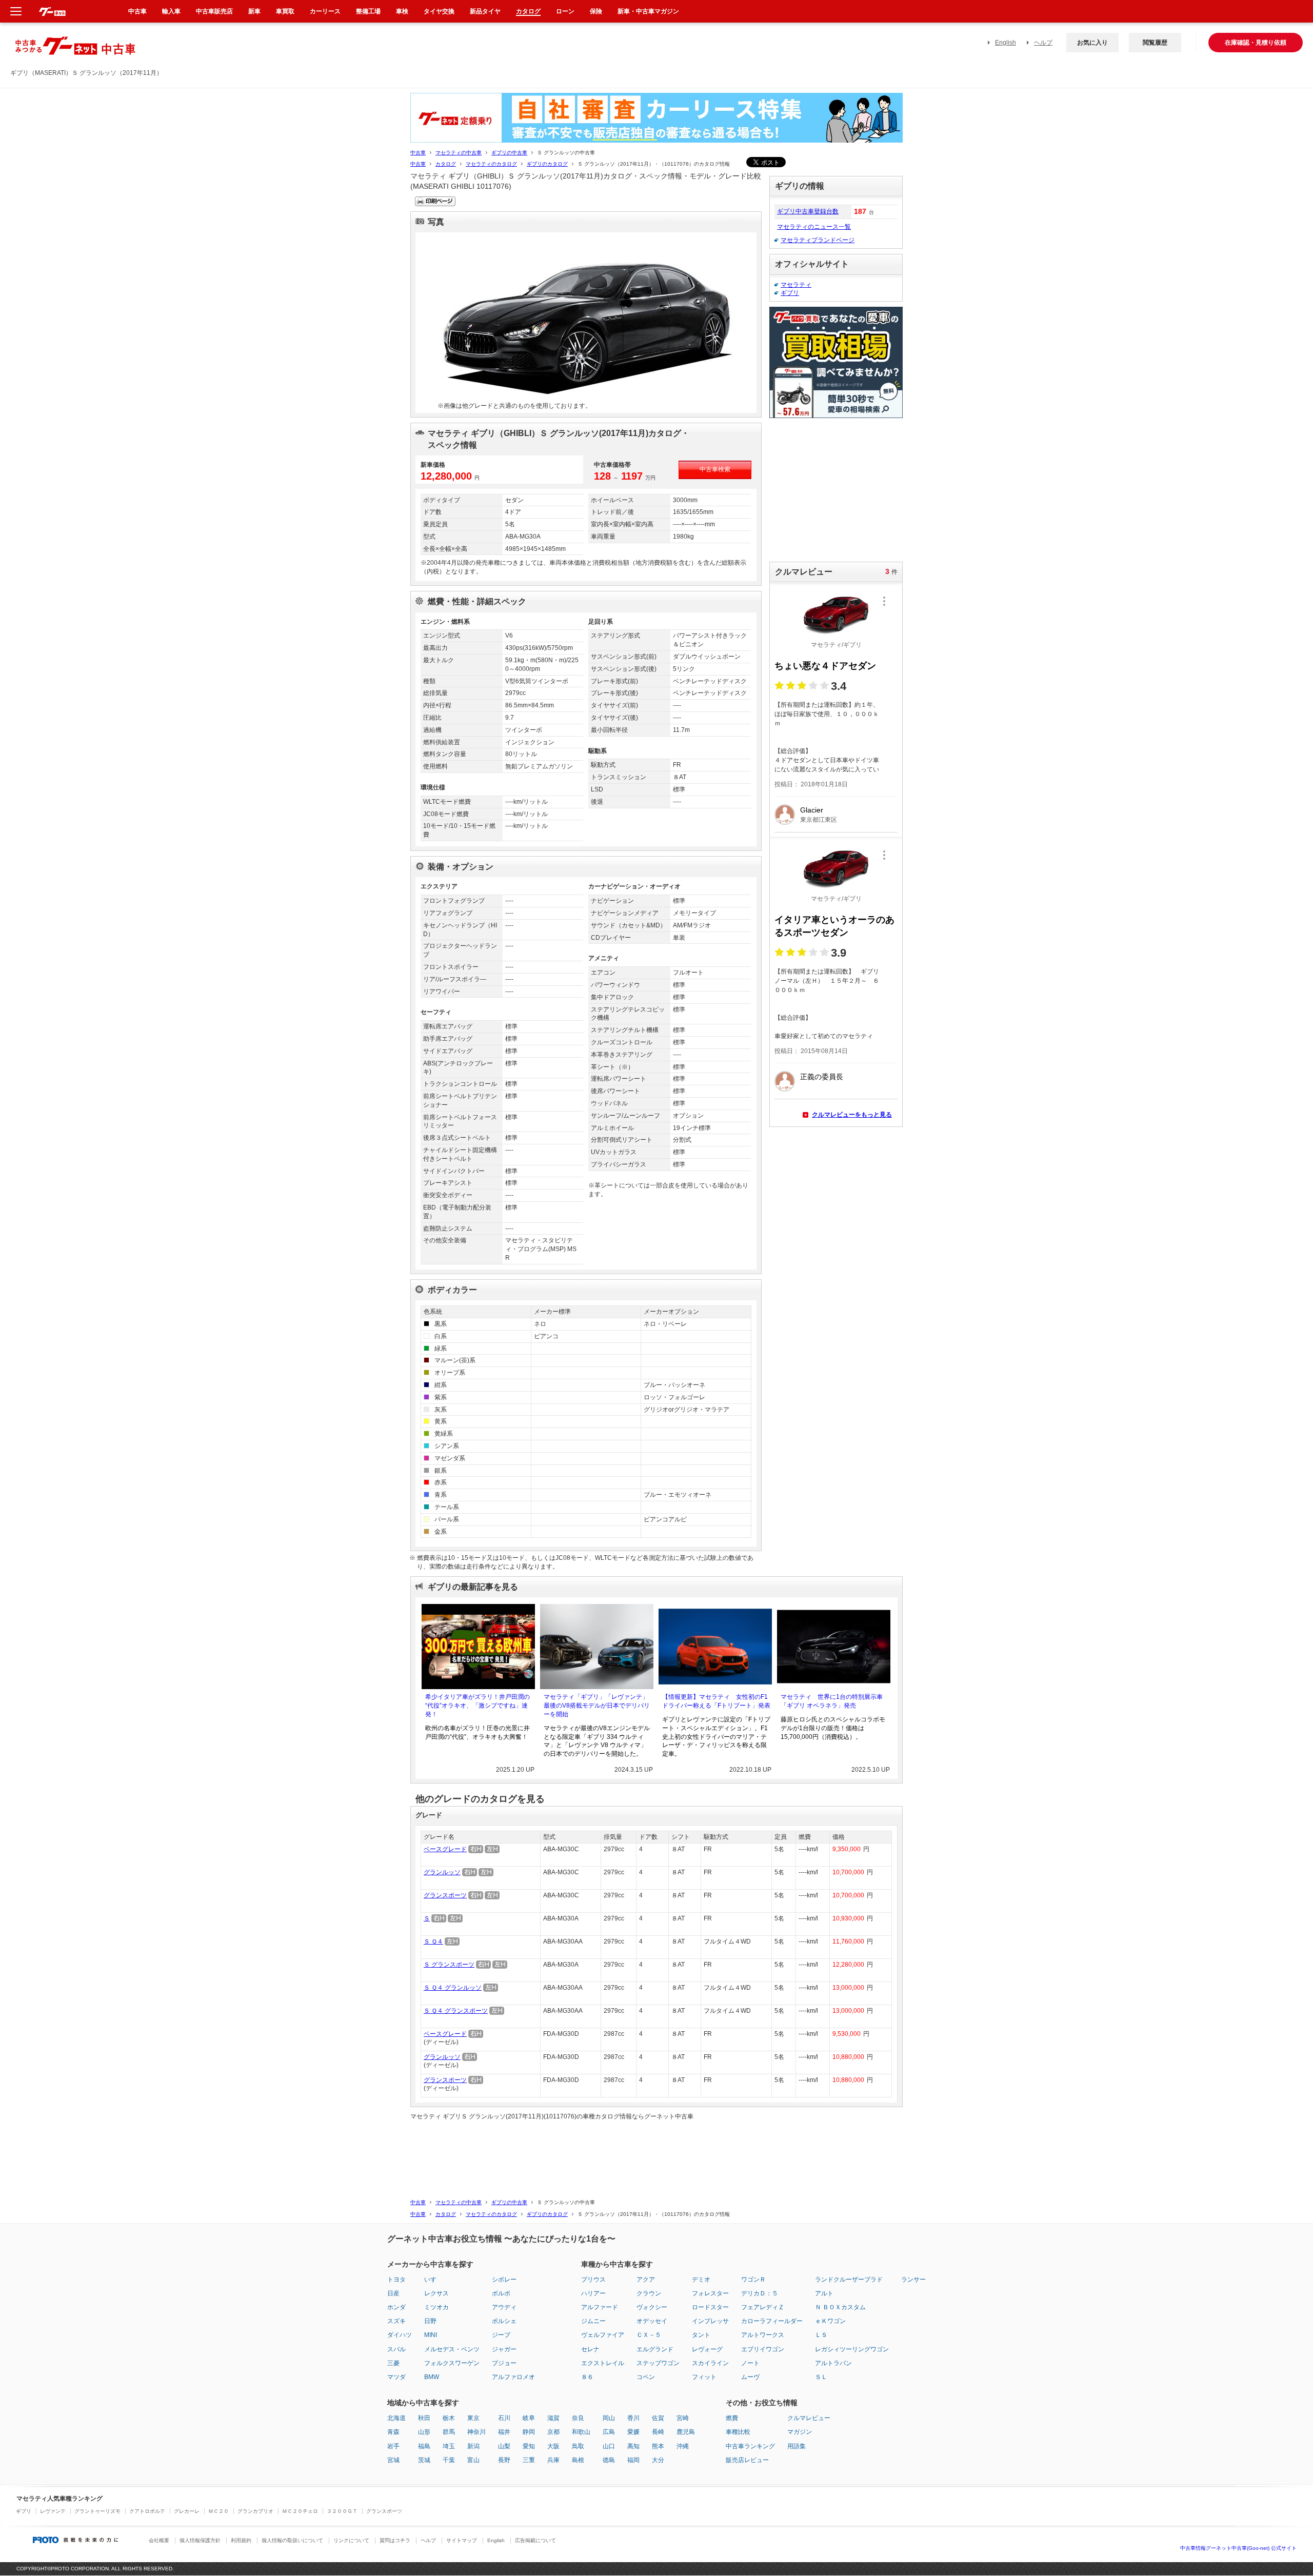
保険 (596, 11)
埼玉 (449, 2446)
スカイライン (710, 2363)
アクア (646, 2280)
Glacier (812, 810)
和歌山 (581, 2432)
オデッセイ (652, 2321)
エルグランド (655, 2349)
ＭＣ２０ (218, 2511)
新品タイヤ (485, 11)
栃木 (449, 2418)
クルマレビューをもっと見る (852, 1115)
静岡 (529, 2432)
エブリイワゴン (763, 2349)
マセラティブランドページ (818, 240)
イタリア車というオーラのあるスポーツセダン (834, 926)
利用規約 (241, 2540)
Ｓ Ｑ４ (433, 1941)
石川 (504, 2418)
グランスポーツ (445, 1895)
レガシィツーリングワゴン (852, 2349)
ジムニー (593, 2321)
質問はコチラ (395, 2540)
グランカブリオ (255, 2511)
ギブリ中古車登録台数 (808, 211)
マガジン (800, 2432)
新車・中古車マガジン (648, 11)
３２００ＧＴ (342, 2511)
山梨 (504, 2446)
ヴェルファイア (603, 2335)
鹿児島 (686, 2432)
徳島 (609, 2460)
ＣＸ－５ (649, 2335)
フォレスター (710, 2293)
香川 (633, 2418)
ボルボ (501, 2293)
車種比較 (738, 2432)
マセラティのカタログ (491, 164)
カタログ (446, 164)
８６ (587, 2377)
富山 (473, 2460)
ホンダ (396, 2307)
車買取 (285, 11)
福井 (504, 2432)
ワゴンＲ (753, 2280)
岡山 (609, 2418)
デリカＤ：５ (760, 2293)
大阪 (553, 2446)
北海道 (396, 2418)
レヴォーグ (707, 2349)
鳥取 (578, 2446)
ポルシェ (504, 2321)
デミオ (701, 2280)
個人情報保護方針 (200, 2540)
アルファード (600, 2307)
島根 (578, 2460)
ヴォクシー (652, 2307)
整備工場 (368, 11)
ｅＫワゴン (830, 2321)
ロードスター (710, 2307)
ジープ (501, 2335)
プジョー (504, 2363)
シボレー (504, 2280)
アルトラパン (833, 2363)
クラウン (649, 2293)
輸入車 (171, 11)
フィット (704, 2377)
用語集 (797, 2446)
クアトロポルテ (147, 2511)
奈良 (578, 2418)
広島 (609, 2432)
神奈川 (476, 2432)
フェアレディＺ (763, 2307)
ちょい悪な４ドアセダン (825, 666)
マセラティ (796, 285)
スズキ (396, 2321)
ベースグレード (445, 1849)
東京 (473, 2418)
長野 (504, 2460)
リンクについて (351, 2540)
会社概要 (159, 2540)
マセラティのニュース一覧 (814, 227)
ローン (565, 11)
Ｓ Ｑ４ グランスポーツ (456, 2011)
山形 (424, 2432)
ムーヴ (750, 2377)
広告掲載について (535, 2540)
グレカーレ (187, 2511)
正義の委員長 (822, 1077)
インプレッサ (710, 2321)
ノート (750, 2363)
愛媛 (633, 2432)
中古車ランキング (750, 2446)
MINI (431, 2335)
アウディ (504, 2307)
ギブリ (790, 293)
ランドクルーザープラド (849, 2280)
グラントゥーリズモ (97, 2511)
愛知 (529, 2446)
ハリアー (593, 2293)
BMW (432, 2377)
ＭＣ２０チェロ (300, 2511)
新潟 (473, 2446)
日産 (393, 2293)
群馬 (449, 2432)
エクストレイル (603, 2363)
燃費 (732, 2418)
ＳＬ (821, 2377)
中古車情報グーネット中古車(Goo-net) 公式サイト (1238, 2548)
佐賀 (658, 2418)
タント (701, 2335)
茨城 (424, 2460)
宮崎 (683, 2418)
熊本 (658, 2446)
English (1006, 43)
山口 (609, 2446)
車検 (402, 11)
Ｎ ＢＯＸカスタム (840, 2307)
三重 (529, 2460)
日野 (430, 2321)
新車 (254, 11)
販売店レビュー (747, 2460)
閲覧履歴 (1155, 43)
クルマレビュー (809, 2418)
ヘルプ (1043, 43)
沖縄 (683, 2446)
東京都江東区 (819, 820)
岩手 (393, 2446)
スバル (396, 2349)
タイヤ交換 (439, 11)
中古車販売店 (214, 11)
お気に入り (1092, 43)
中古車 (418, 153)
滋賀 (553, 2418)
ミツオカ (436, 2307)
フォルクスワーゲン (452, 2363)
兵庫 (553, 2460)
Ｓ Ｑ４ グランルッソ (453, 1988)
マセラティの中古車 (459, 153)
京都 (553, 2432)
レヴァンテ (53, 2511)
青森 (393, 2432)
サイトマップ (462, 2540)
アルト (824, 2293)
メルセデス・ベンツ (452, 2349)
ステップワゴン (658, 2363)
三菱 (393, 2363)
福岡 (633, 2460)
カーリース (325, 11)
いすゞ (433, 2280)
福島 (424, 2446)
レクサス (436, 2293)
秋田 (424, 2418)
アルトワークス (763, 2335)
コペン (646, 2377)
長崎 (658, 2432)
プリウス (593, 2280)
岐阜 (529, 2418)
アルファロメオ (513, 2377)
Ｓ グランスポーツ (449, 1965)
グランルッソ (442, 1872)
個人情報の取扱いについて (292, 2540)
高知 (633, 2446)
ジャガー (504, 2349)
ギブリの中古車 (509, 153)
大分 (658, 2460)
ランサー (913, 2280)
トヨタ (396, 2280)
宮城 (393, 2460)
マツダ (396, 2377)
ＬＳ (821, 2335)
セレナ (590, 2349)
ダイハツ (400, 2335)
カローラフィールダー (772, 2321)
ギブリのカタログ (547, 164)
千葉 (449, 2460)
